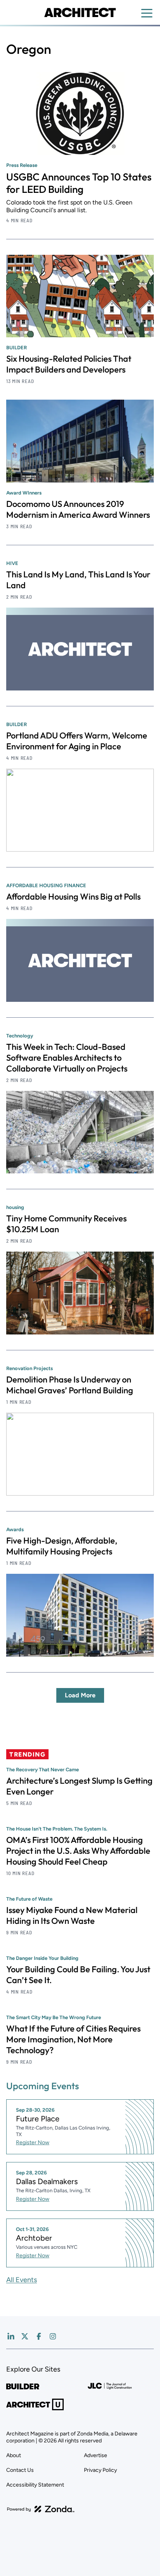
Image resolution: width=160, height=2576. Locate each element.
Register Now (33, 2142)
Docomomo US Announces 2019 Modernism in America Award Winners (78, 509)
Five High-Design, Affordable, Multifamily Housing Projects (62, 1546)
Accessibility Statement (35, 2485)
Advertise (96, 2455)
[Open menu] (147, 13)
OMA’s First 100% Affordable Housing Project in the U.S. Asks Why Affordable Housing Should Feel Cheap (78, 1851)
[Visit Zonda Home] (41, 2509)
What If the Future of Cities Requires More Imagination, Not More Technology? (73, 2039)
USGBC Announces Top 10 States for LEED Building (79, 183)
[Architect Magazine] (80, 12)
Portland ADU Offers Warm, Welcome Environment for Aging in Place (77, 741)
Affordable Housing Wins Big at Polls (73, 896)
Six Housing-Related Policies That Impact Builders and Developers (69, 364)
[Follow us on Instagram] (53, 2336)
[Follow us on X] (25, 2336)
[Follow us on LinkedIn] (11, 2336)
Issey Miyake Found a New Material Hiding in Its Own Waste (72, 1915)
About (14, 2455)
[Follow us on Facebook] (39, 2336)
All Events (22, 2280)
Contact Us (20, 2470)
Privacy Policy (100, 2470)
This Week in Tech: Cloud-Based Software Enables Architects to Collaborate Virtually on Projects (67, 1058)
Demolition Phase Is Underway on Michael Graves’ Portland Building (70, 1385)
